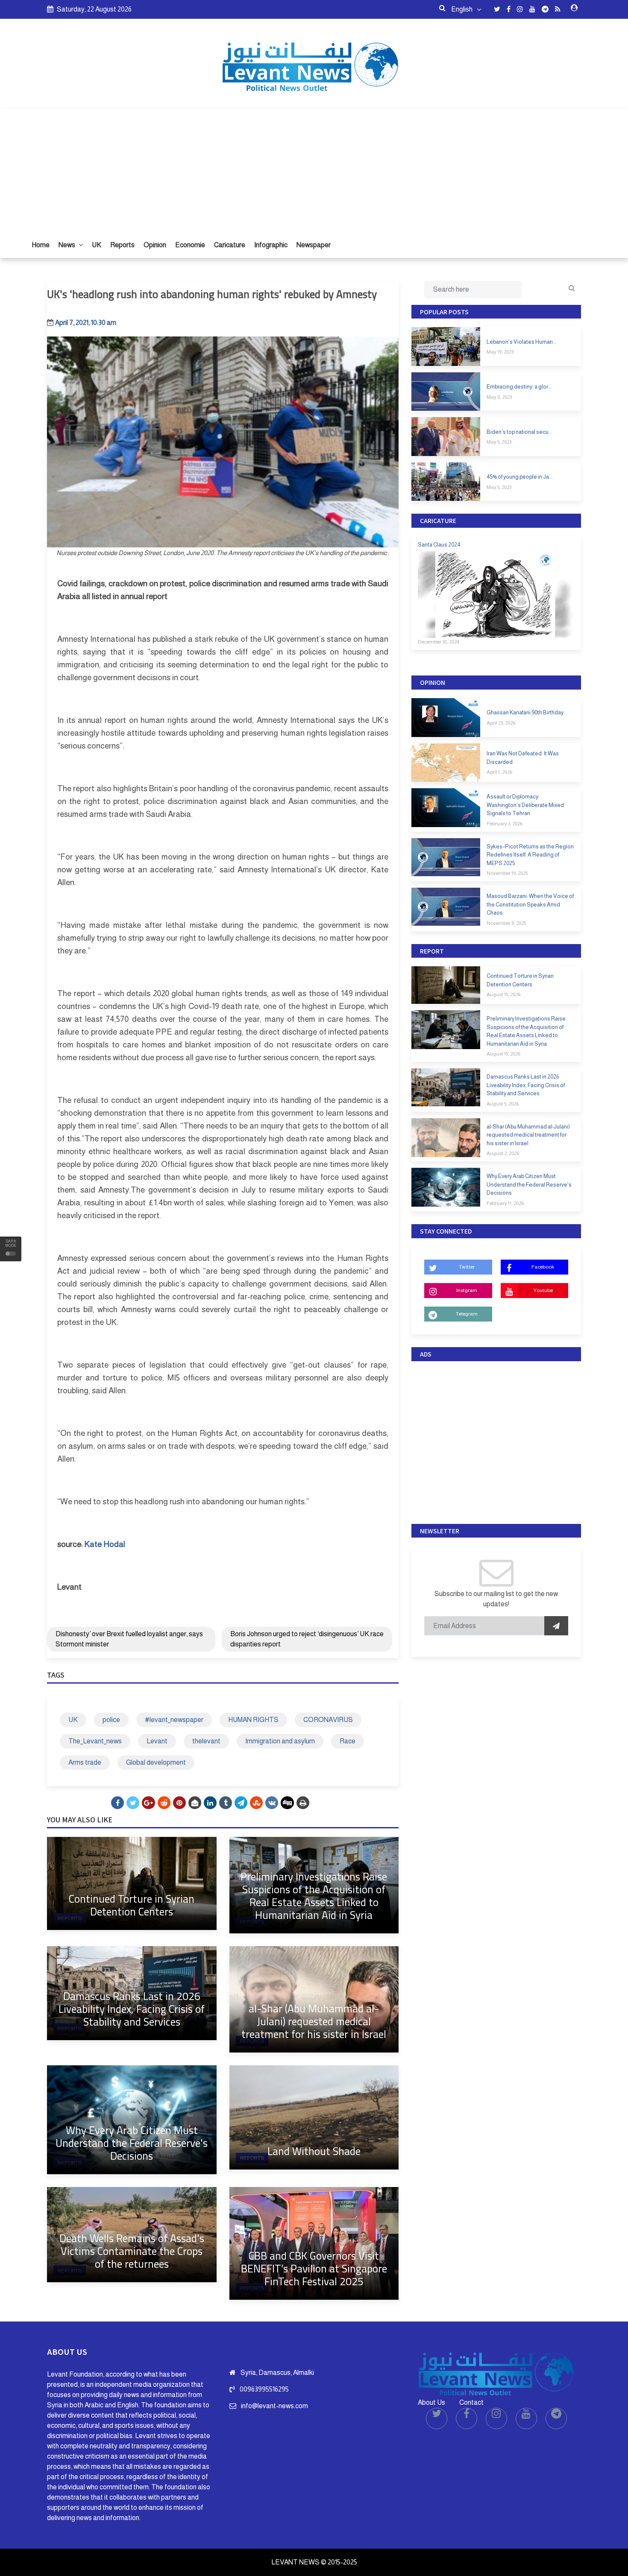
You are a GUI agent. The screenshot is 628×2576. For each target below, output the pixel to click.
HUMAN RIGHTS (253, 1720)
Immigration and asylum (280, 1741)
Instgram (467, 1290)
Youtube (543, 1290)
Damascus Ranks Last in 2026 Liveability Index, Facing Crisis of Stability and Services (132, 2009)
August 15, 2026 (503, 994)
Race (348, 1741)
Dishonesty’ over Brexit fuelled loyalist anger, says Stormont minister (129, 1639)
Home (41, 245)
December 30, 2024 (439, 642)
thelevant (206, 1741)
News (67, 245)
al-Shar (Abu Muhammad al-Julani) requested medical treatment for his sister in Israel (314, 2021)
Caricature (230, 245)
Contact (471, 2402)
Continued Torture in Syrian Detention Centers (132, 1905)
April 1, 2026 (499, 772)
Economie (190, 245)
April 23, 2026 (501, 723)
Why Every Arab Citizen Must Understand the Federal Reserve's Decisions (132, 2143)
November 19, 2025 (507, 873)
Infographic (271, 245)
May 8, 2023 (499, 397)
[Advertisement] (314, 168)
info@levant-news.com (274, 2406)
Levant (157, 1741)
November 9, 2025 (506, 923)
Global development (156, 1762)
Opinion (155, 245)
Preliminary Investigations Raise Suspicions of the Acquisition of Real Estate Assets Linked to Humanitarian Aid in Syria (314, 1896)
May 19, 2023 (500, 352)
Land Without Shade (314, 2151)
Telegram (467, 1314)
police (111, 1720)
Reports (122, 245)
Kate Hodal (105, 1544)
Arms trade (85, 1762)
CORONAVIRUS (328, 1720)
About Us (431, 2402)
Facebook (543, 1267)
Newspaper (314, 245)
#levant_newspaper (174, 1720)
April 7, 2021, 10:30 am (86, 323)
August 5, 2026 (503, 1104)
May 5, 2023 (499, 442)
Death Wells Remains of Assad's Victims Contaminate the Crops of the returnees (132, 2251)
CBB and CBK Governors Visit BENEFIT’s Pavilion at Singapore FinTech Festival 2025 (314, 2268)
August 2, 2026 (503, 1153)
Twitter (467, 1267)
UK (97, 245)
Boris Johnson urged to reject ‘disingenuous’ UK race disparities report (307, 1639)
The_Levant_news (95, 1741)
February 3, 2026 (505, 824)
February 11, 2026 (505, 1203)
